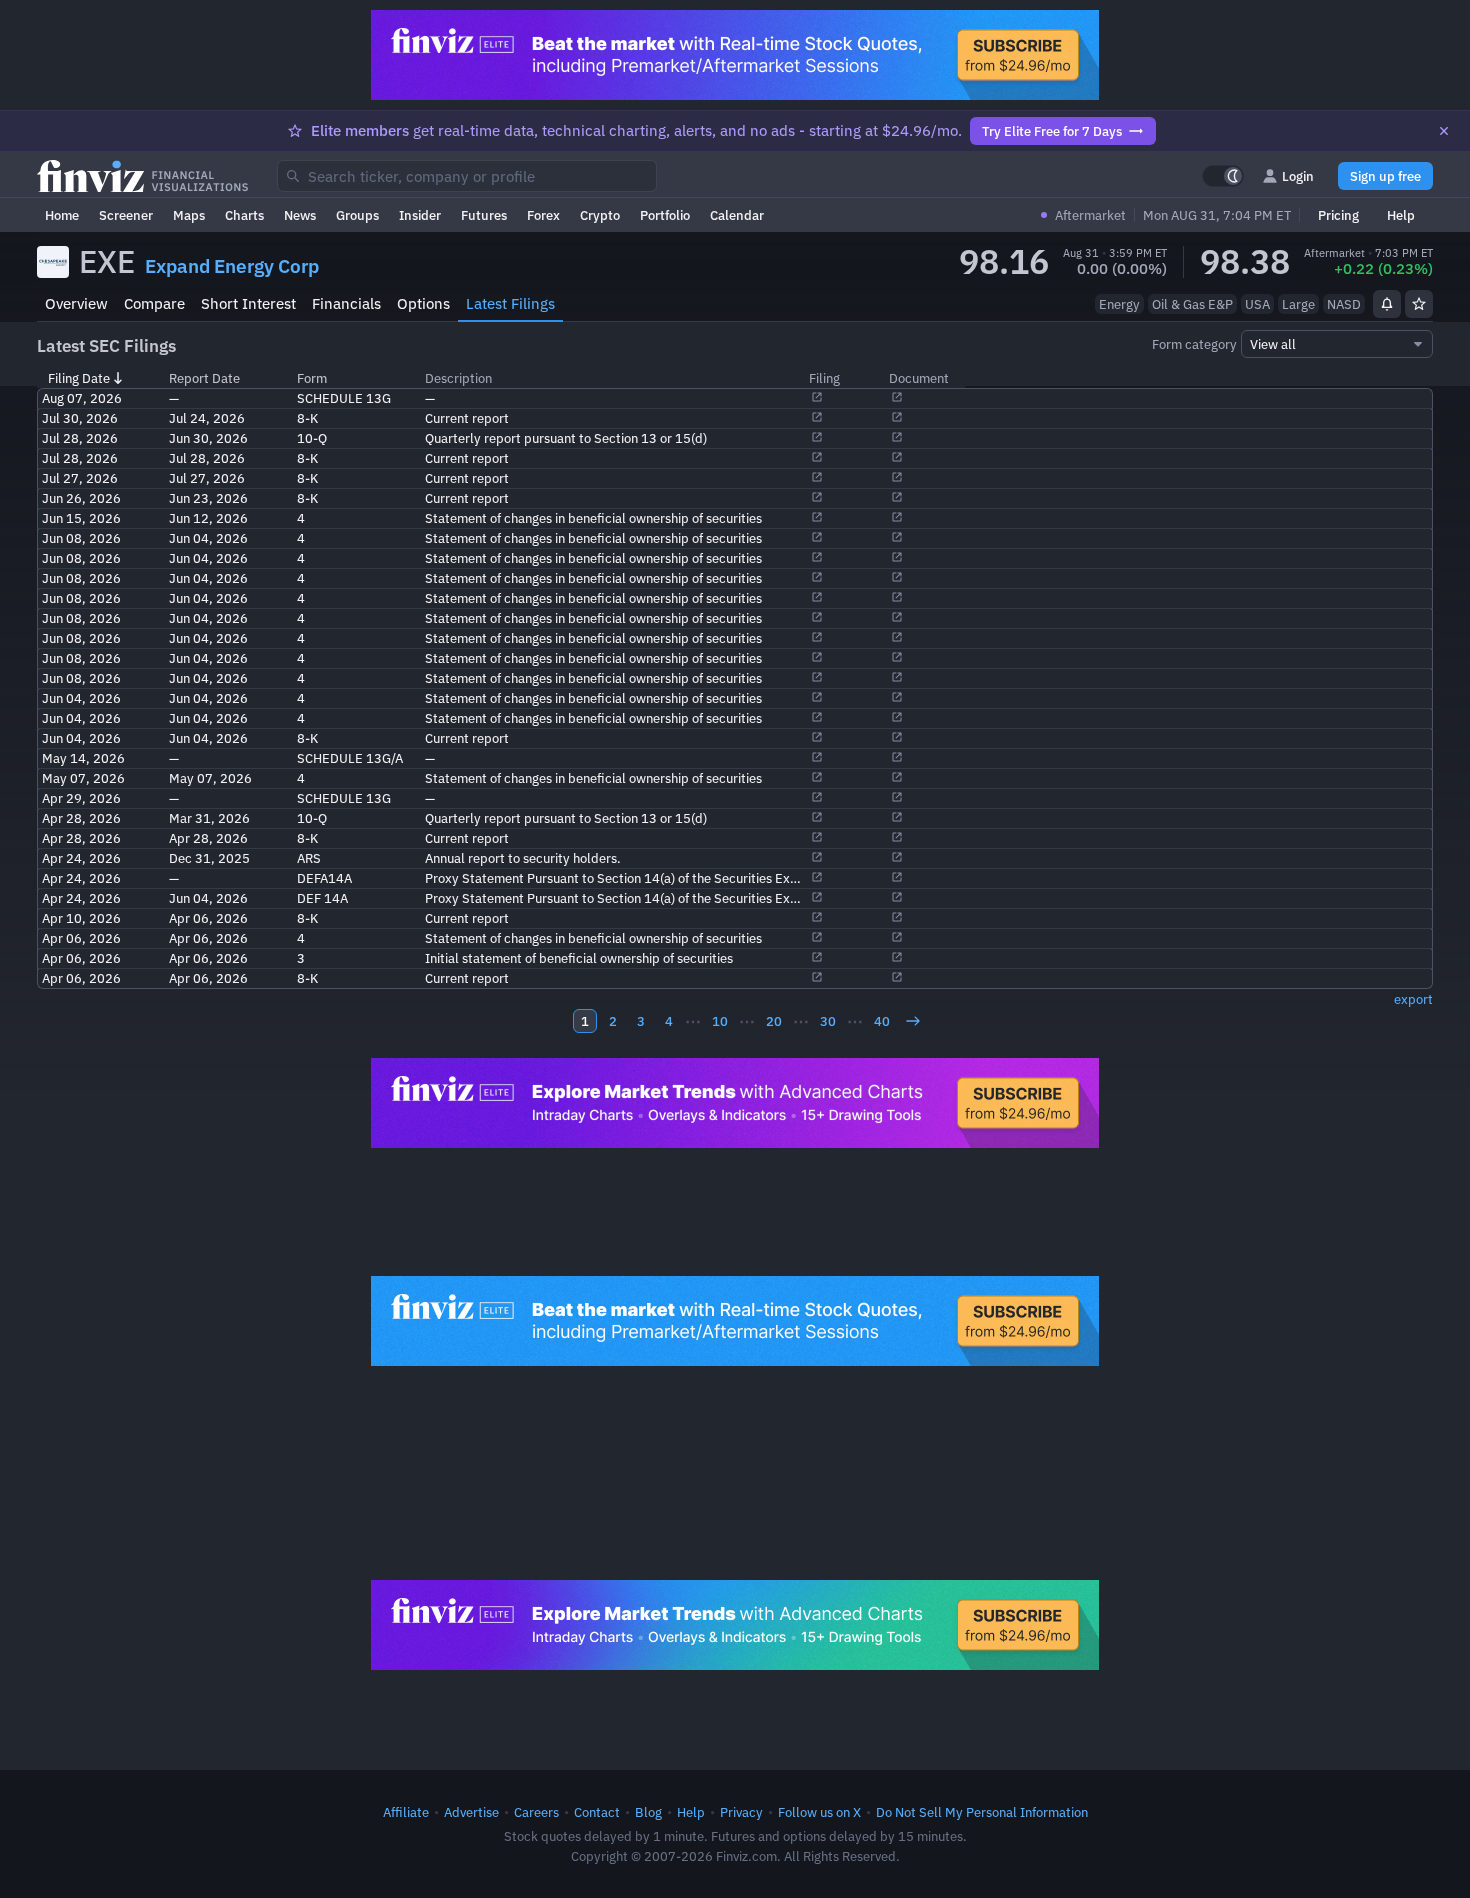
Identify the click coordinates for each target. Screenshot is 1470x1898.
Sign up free (1385, 176)
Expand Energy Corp (232, 266)
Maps (189, 215)
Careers (536, 1812)
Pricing (1338, 215)
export (1413, 999)
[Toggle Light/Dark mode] (1223, 176)
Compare (154, 303)
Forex (543, 215)
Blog (648, 1812)
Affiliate (406, 1812)
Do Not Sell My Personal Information (982, 1812)
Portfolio (665, 215)
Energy (1119, 304)
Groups (357, 215)
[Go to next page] (913, 1021)
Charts (244, 215)
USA (1257, 304)
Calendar (737, 215)
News (300, 215)
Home (62, 215)
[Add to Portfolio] (1419, 304)
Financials (346, 303)
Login (1298, 176)
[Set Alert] (1387, 304)
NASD (1344, 304)
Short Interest (248, 303)
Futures (484, 215)
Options (423, 303)
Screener (126, 215)
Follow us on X (819, 1812)
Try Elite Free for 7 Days (1052, 131)
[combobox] (467, 176)
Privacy (741, 1812)
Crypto (600, 215)
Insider (420, 215)
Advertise (471, 1812)
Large (1298, 304)
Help (1401, 215)
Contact (597, 1812)
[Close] (1444, 131)
